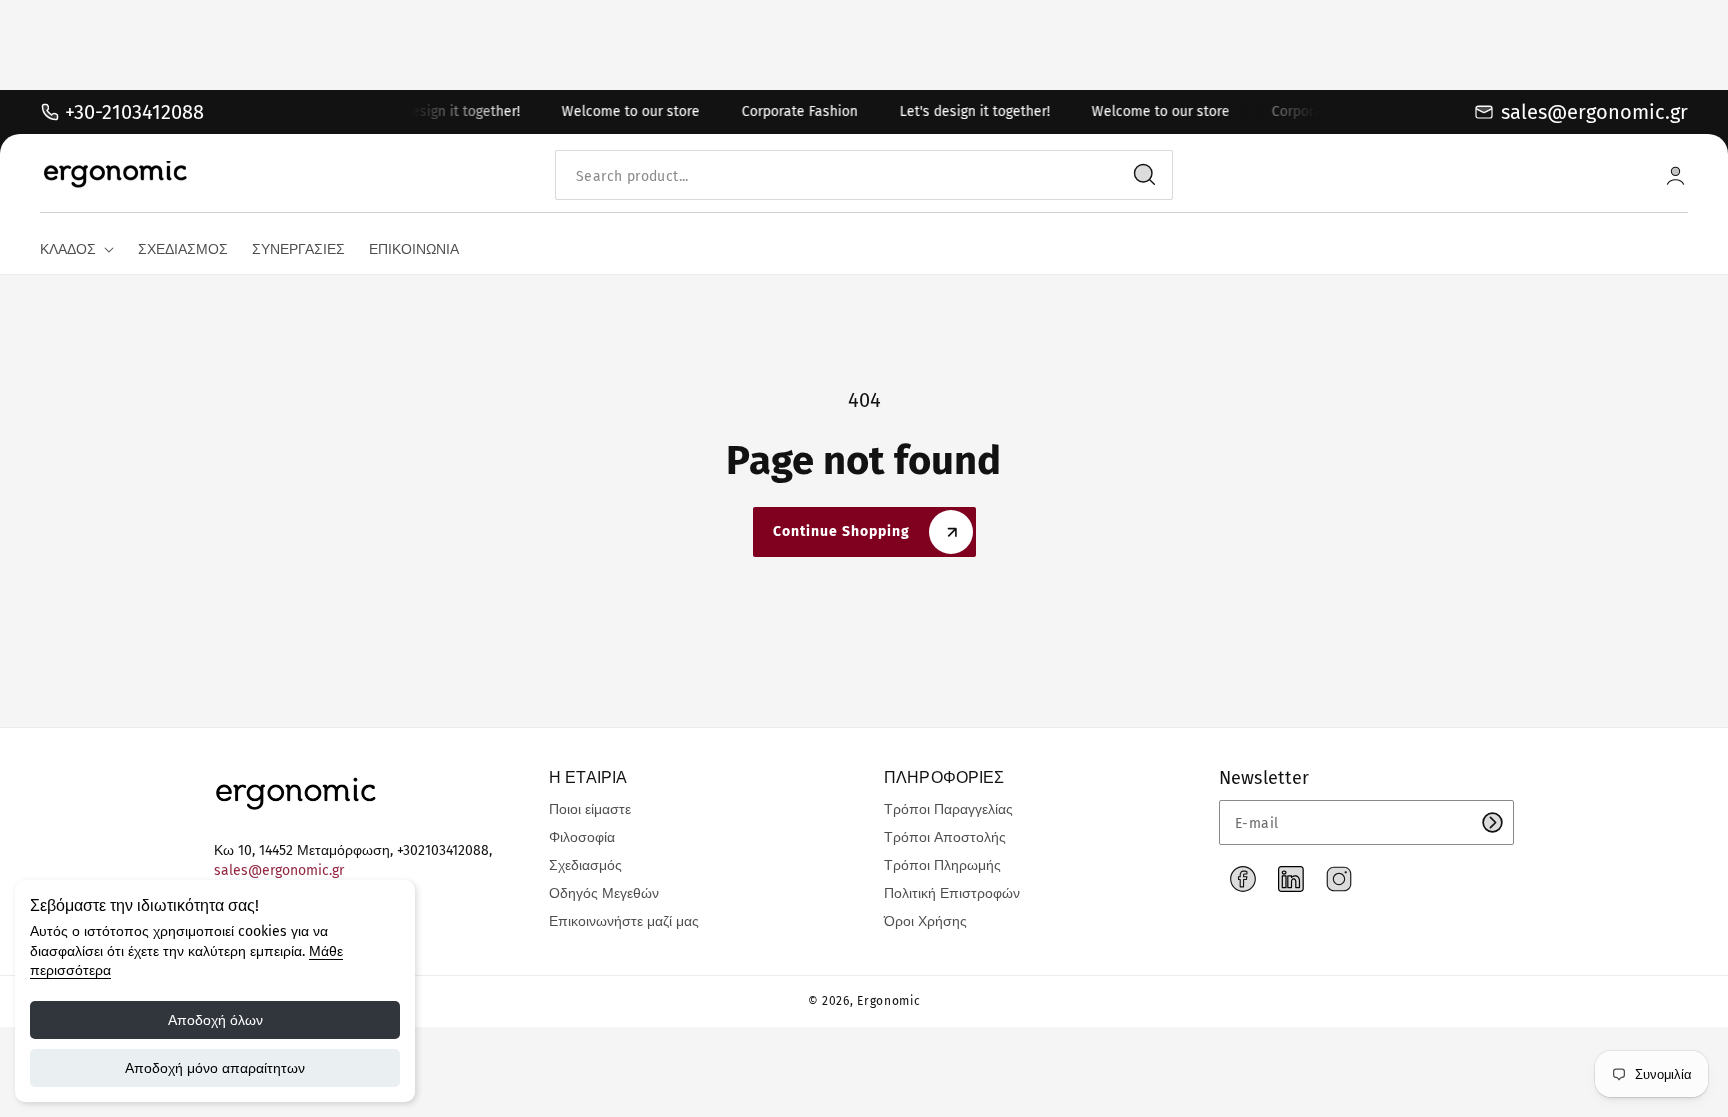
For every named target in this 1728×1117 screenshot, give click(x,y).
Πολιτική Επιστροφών (952, 893)
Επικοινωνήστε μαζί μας (624, 921)
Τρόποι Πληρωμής (942, 865)
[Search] (1145, 175)
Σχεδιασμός (585, 865)
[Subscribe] (1492, 822)
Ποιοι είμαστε (590, 809)
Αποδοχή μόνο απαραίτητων (215, 1068)
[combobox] (864, 175)
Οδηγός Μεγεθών (604, 893)
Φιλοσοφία (582, 837)
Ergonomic (888, 1001)
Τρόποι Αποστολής (945, 837)
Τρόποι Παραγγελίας (948, 809)
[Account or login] (1675, 175)
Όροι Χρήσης (925, 921)
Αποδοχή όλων (215, 1020)
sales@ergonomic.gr (279, 870)
